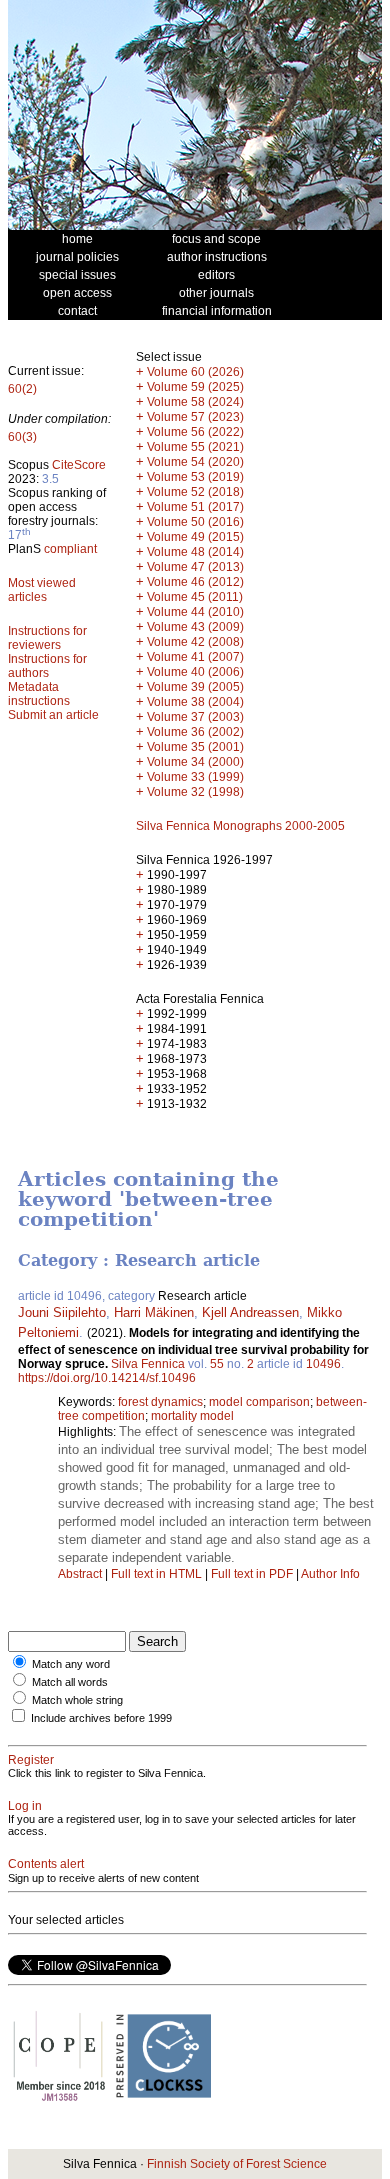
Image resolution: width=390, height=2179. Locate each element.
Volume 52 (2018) (195, 492)
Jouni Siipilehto (62, 1312)
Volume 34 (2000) (195, 762)
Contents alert (46, 1864)
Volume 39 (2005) (195, 687)
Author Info (330, 1574)
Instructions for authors (47, 666)
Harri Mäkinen (154, 1312)
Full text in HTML (158, 1574)
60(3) (22, 437)
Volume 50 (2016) (195, 522)
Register (31, 1760)
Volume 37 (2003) (195, 717)
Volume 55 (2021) (195, 447)
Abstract (80, 1574)
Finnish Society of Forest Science (237, 2164)
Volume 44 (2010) (195, 612)
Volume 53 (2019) (195, 477)
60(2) (22, 389)
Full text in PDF (252, 1574)
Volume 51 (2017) (195, 507)
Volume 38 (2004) (195, 702)
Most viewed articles (42, 590)
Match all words (70, 1682)
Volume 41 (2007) (195, 657)
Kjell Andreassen (250, 1312)
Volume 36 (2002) (195, 732)
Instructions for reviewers (47, 638)
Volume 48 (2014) (195, 552)
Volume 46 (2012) (195, 582)
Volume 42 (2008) (195, 642)
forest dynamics (160, 1402)
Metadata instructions (39, 694)
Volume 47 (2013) (195, 567)
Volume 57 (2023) (195, 417)
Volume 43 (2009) (195, 627)
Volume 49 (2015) (195, 537)
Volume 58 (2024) (195, 402)
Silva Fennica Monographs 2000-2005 (240, 826)
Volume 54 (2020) (195, 462)
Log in (25, 1806)
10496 (323, 1364)
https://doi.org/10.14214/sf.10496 (107, 1378)
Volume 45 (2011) (195, 597)
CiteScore (79, 465)
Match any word (71, 1664)
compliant (70, 549)
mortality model (192, 1416)
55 (217, 1364)
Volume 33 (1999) (195, 777)
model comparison (259, 1402)
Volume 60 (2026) (195, 372)
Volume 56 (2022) (195, 432)
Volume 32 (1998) (195, 792)
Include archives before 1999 (101, 1718)
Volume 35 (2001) (195, 747)
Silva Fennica (148, 1364)
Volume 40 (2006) (195, 672)
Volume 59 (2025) (195, 387)
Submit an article (53, 715)
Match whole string (77, 1700)
